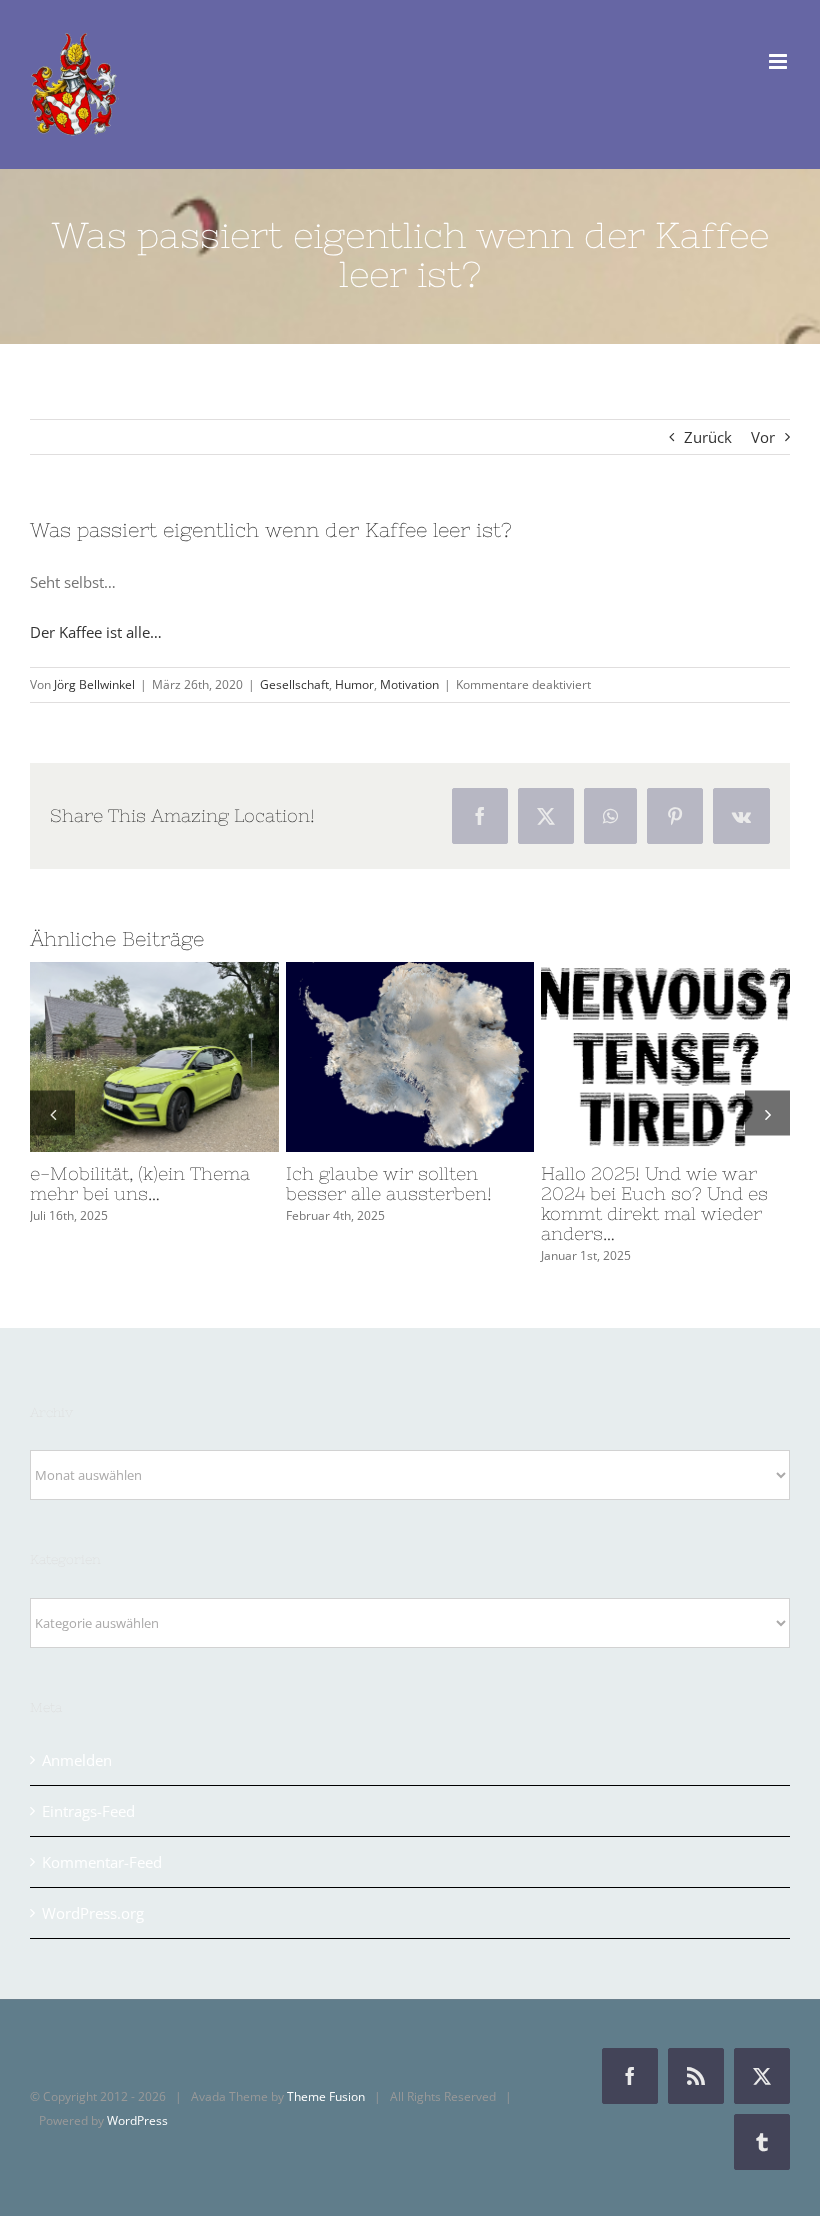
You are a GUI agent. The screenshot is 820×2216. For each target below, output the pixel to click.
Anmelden (77, 1740)
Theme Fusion (326, 2076)
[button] (52, 1103)
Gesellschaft (294, 684)
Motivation (409, 684)
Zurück (708, 437)
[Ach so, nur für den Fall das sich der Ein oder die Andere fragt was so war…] (410, 1057)
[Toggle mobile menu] (779, 61)
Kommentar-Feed (102, 1842)
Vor (763, 437)
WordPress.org (93, 1893)
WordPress (137, 2100)
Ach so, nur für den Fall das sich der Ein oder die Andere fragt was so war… (373, 1057)
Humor (354, 684)
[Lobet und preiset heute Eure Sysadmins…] (665, 1057)
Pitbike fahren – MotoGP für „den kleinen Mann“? (118, 1057)
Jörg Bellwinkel (94, 684)
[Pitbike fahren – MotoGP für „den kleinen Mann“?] (154, 1057)
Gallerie (191, 1057)
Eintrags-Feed (88, 1791)
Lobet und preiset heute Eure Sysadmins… (629, 1057)
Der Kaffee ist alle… (96, 632)
